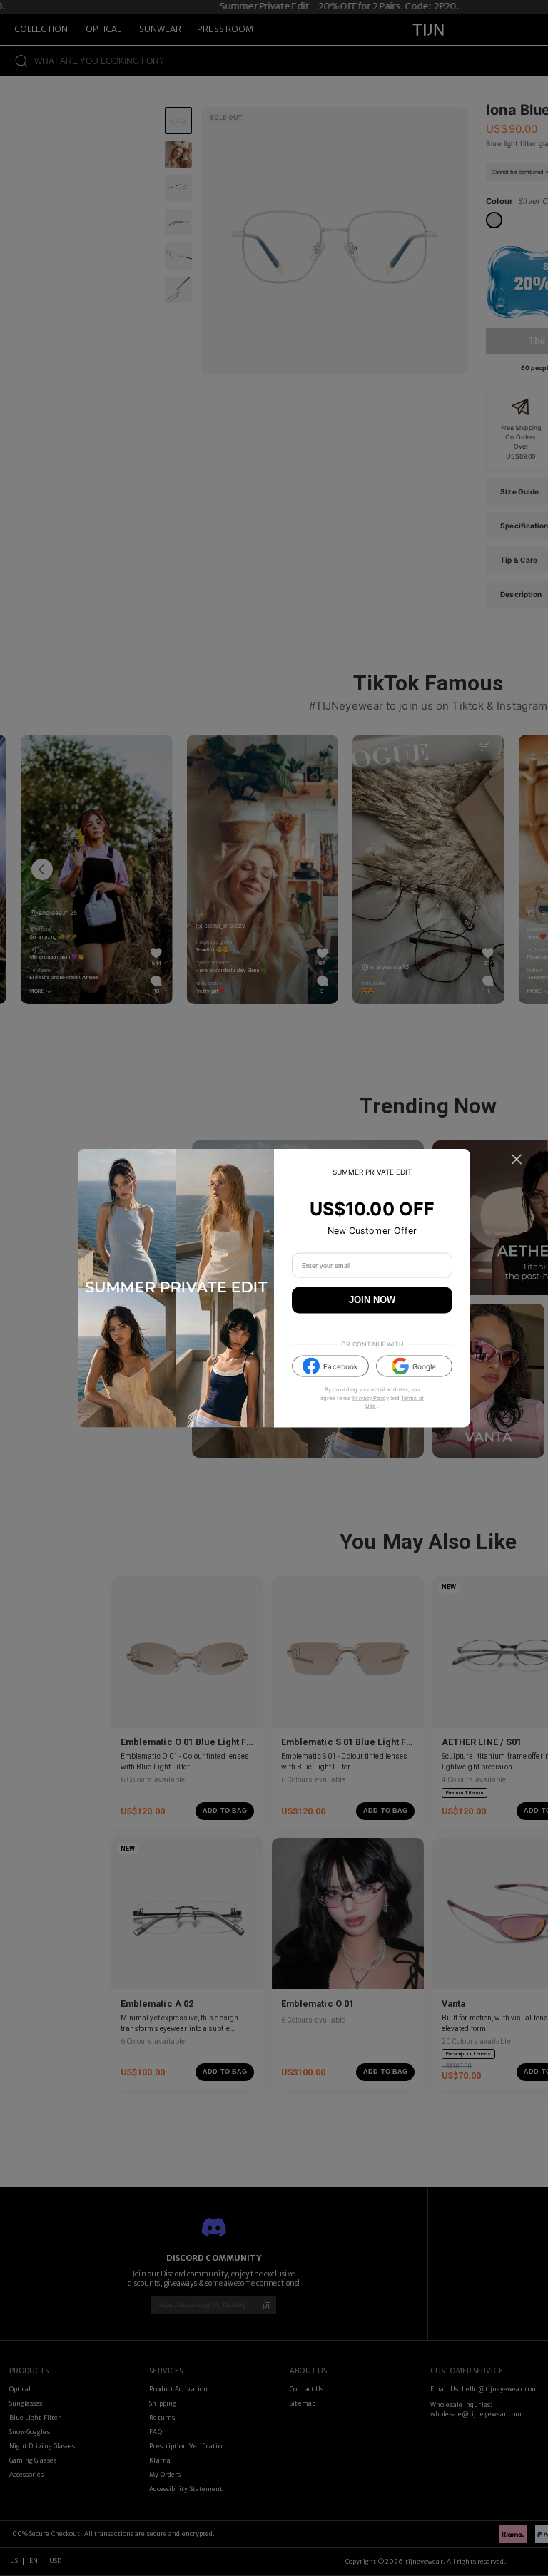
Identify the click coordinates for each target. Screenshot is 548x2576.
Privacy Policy (370, 1397)
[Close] (517, 1160)
